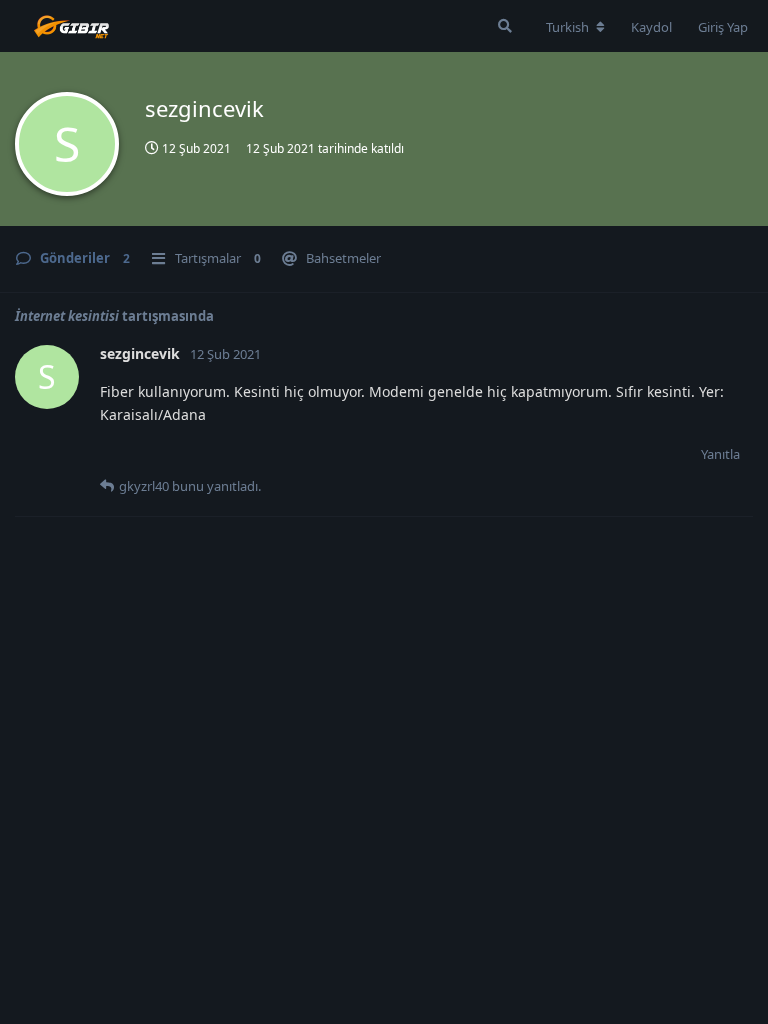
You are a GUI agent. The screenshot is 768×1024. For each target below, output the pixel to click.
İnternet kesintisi (67, 316)
